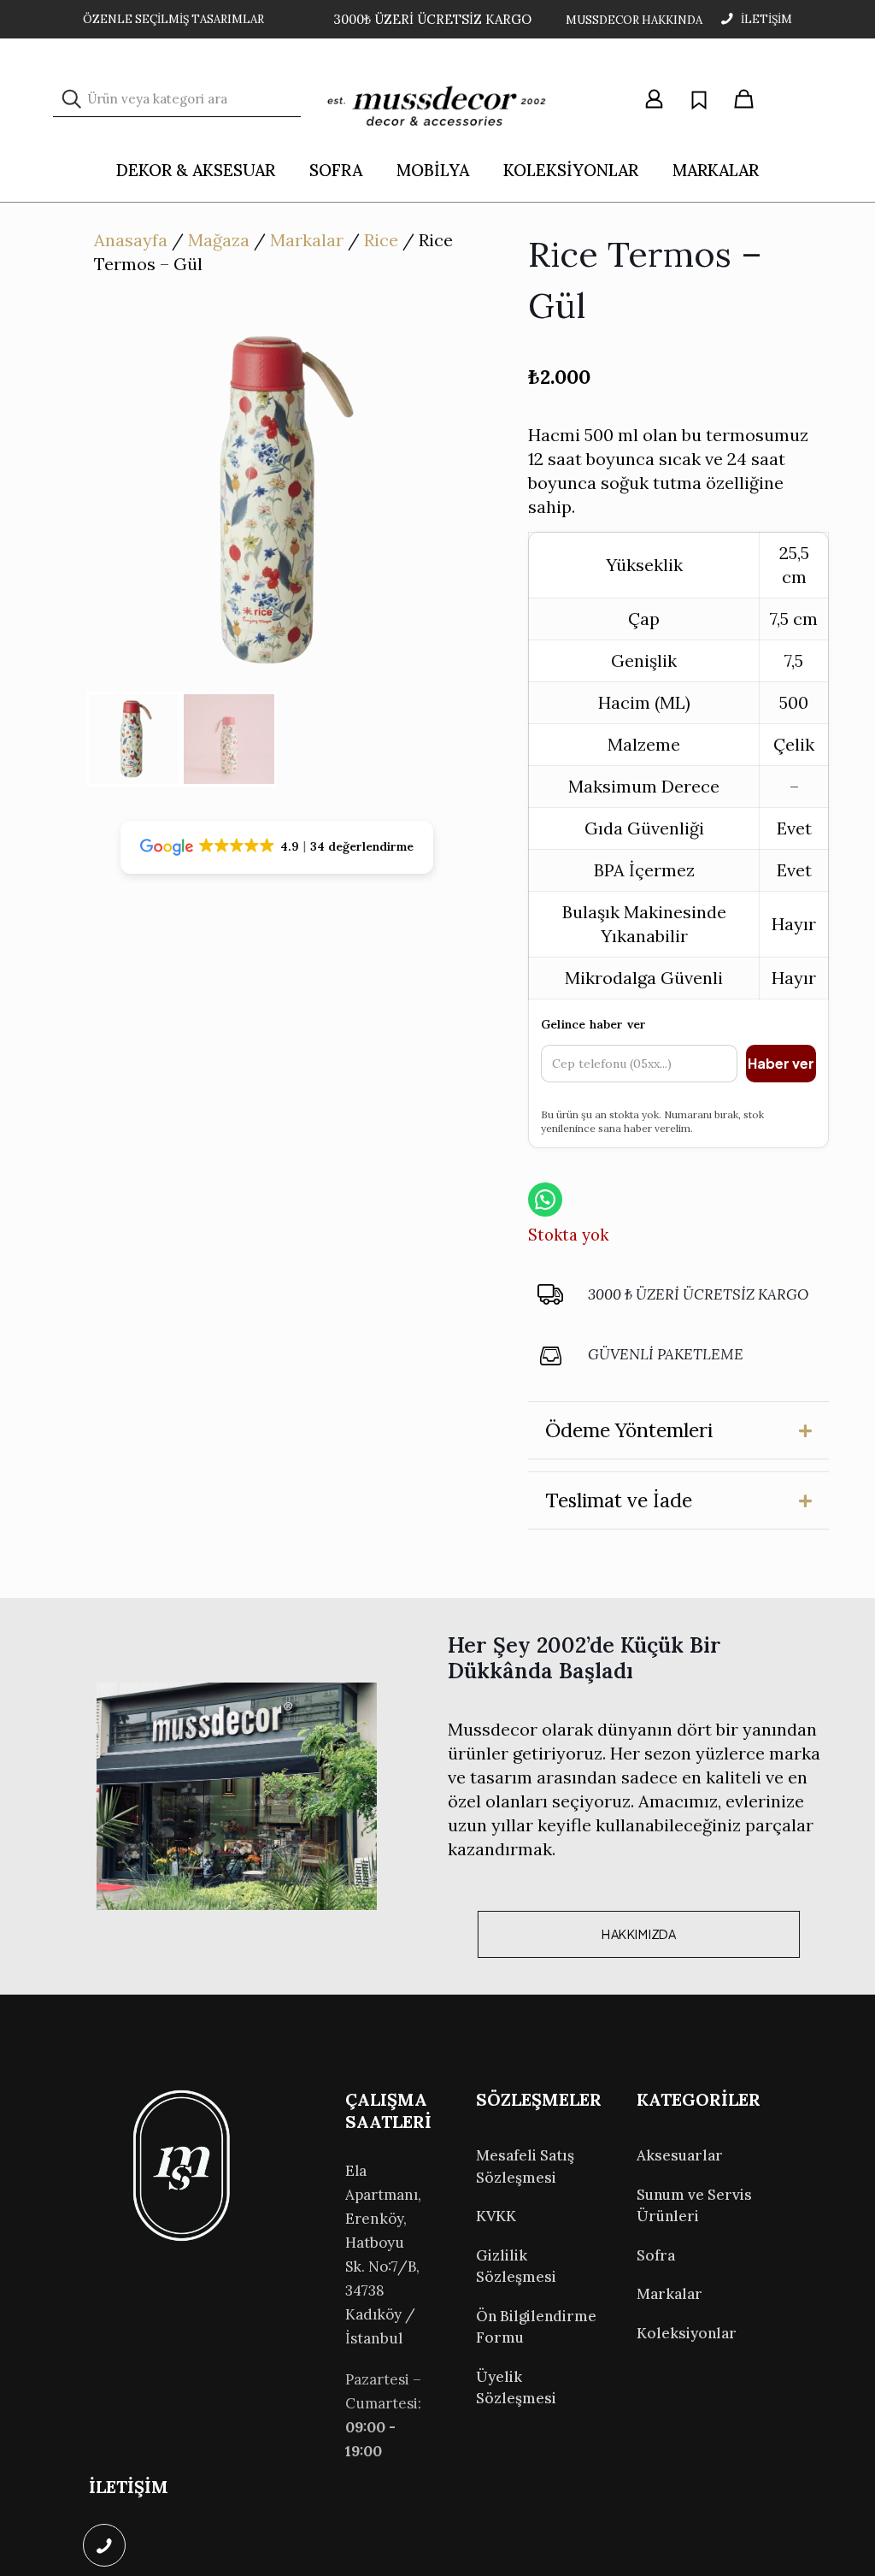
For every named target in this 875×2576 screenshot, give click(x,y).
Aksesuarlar (680, 2155)
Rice (381, 240)
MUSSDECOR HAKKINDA (634, 20)
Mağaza (219, 240)
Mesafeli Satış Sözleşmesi (525, 2166)
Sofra (656, 2255)
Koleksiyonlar (687, 2333)
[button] (678, 1430)
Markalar (307, 240)
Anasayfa (131, 240)
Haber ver (781, 1063)
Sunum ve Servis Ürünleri (694, 2206)
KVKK (496, 2216)
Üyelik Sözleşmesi (516, 2388)
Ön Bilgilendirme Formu (536, 2327)
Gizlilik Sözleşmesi (516, 2267)
